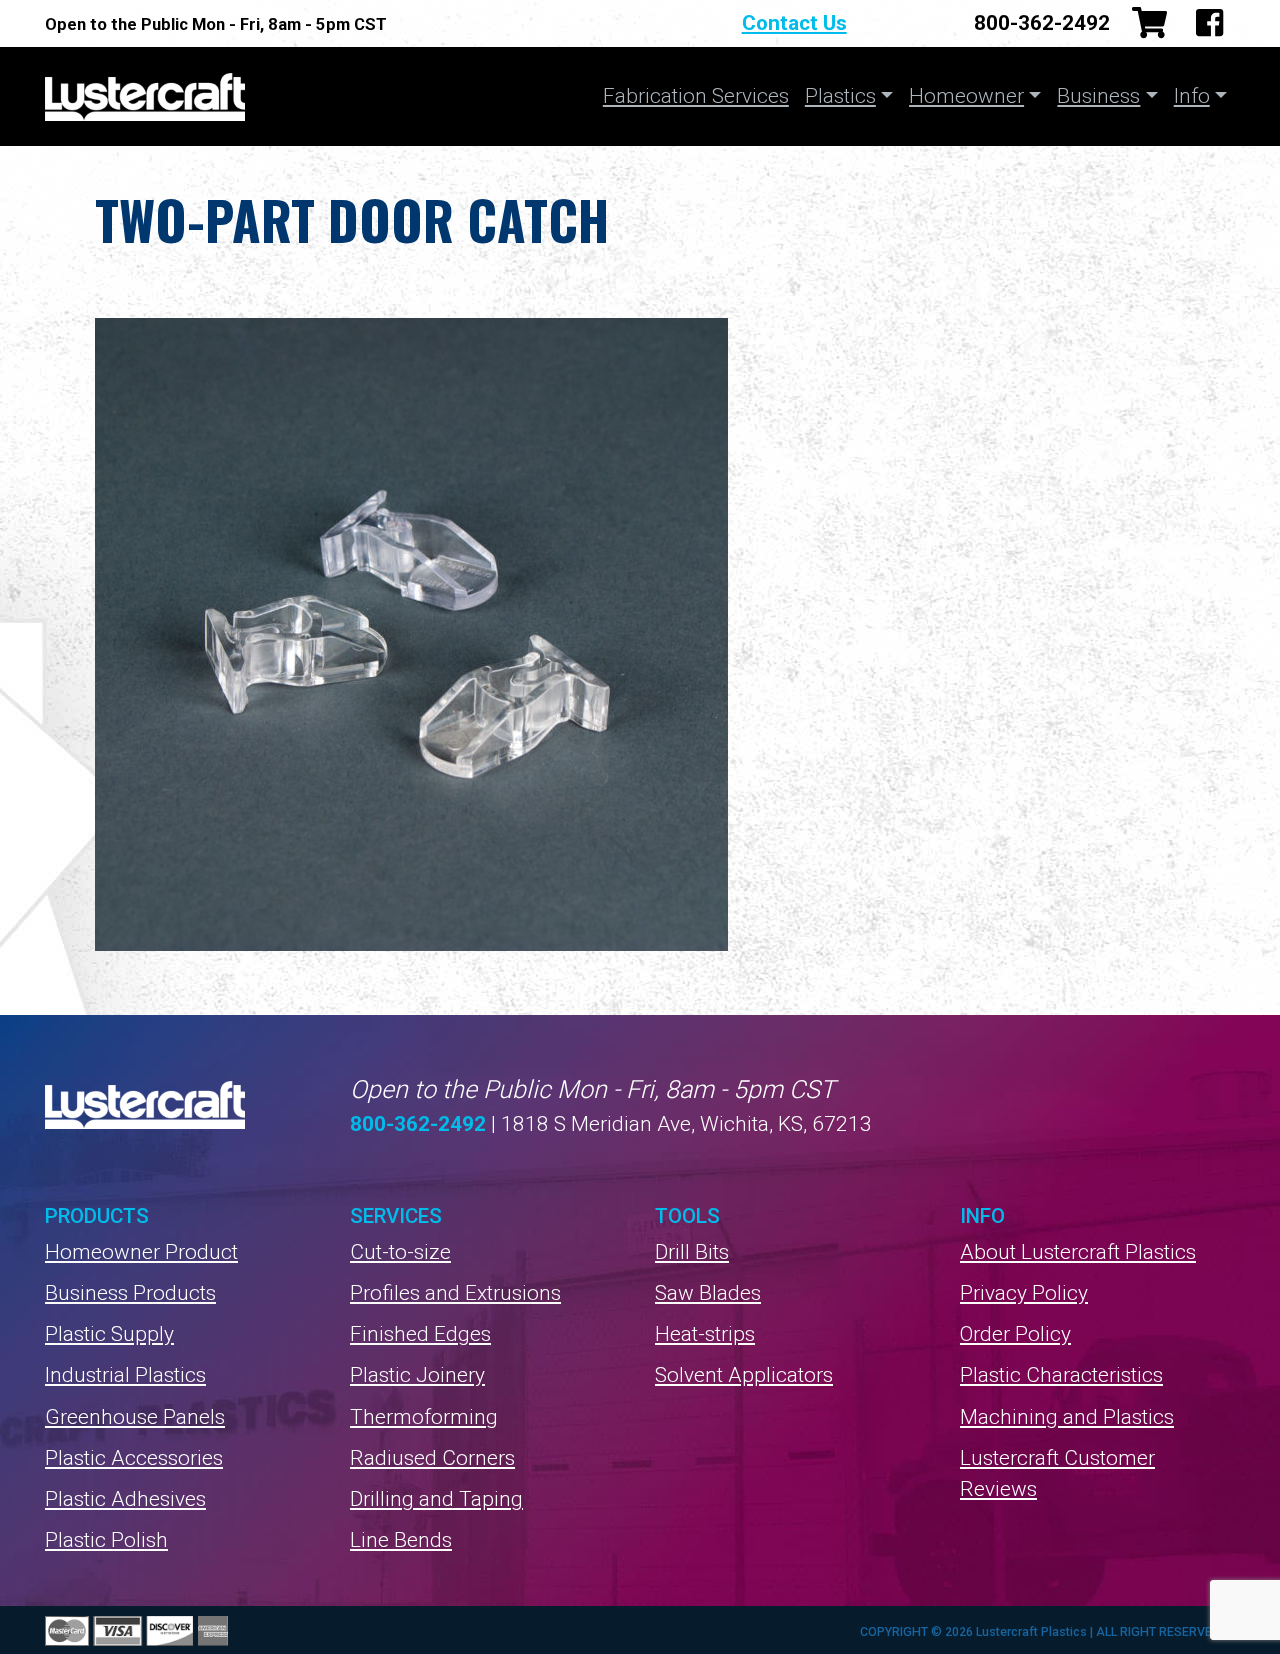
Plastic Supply (109, 1334)
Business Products (130, 1293)
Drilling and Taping (436, 1499)
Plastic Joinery (417, 1375)
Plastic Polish (106, 1540)
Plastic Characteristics (1061, 1375)
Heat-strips (705, 1334)
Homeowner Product (141, 1252)
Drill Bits (692, 1252)
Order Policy (1015, 1334)
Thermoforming (424, 1417)
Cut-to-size (400, 1252)
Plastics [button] (840, 96)
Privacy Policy (1024, 1293)
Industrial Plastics (125, 1375)
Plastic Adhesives (125, 1499)
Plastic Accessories (134, 1458)
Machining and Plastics (1067, 1417)
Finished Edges (420, 1334)
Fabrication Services (696, 96)
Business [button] (1098, 96)
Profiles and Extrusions (455, 1293)
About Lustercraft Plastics (1078, 1252)
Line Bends (401, 1540)
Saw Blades (708, 1293)
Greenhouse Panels (135, 1417)
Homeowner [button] (966, 96)
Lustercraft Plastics (145, 96)
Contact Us (794, 23)
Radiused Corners (432, 1458)
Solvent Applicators (744, 1375)
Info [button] (1192, 96)
